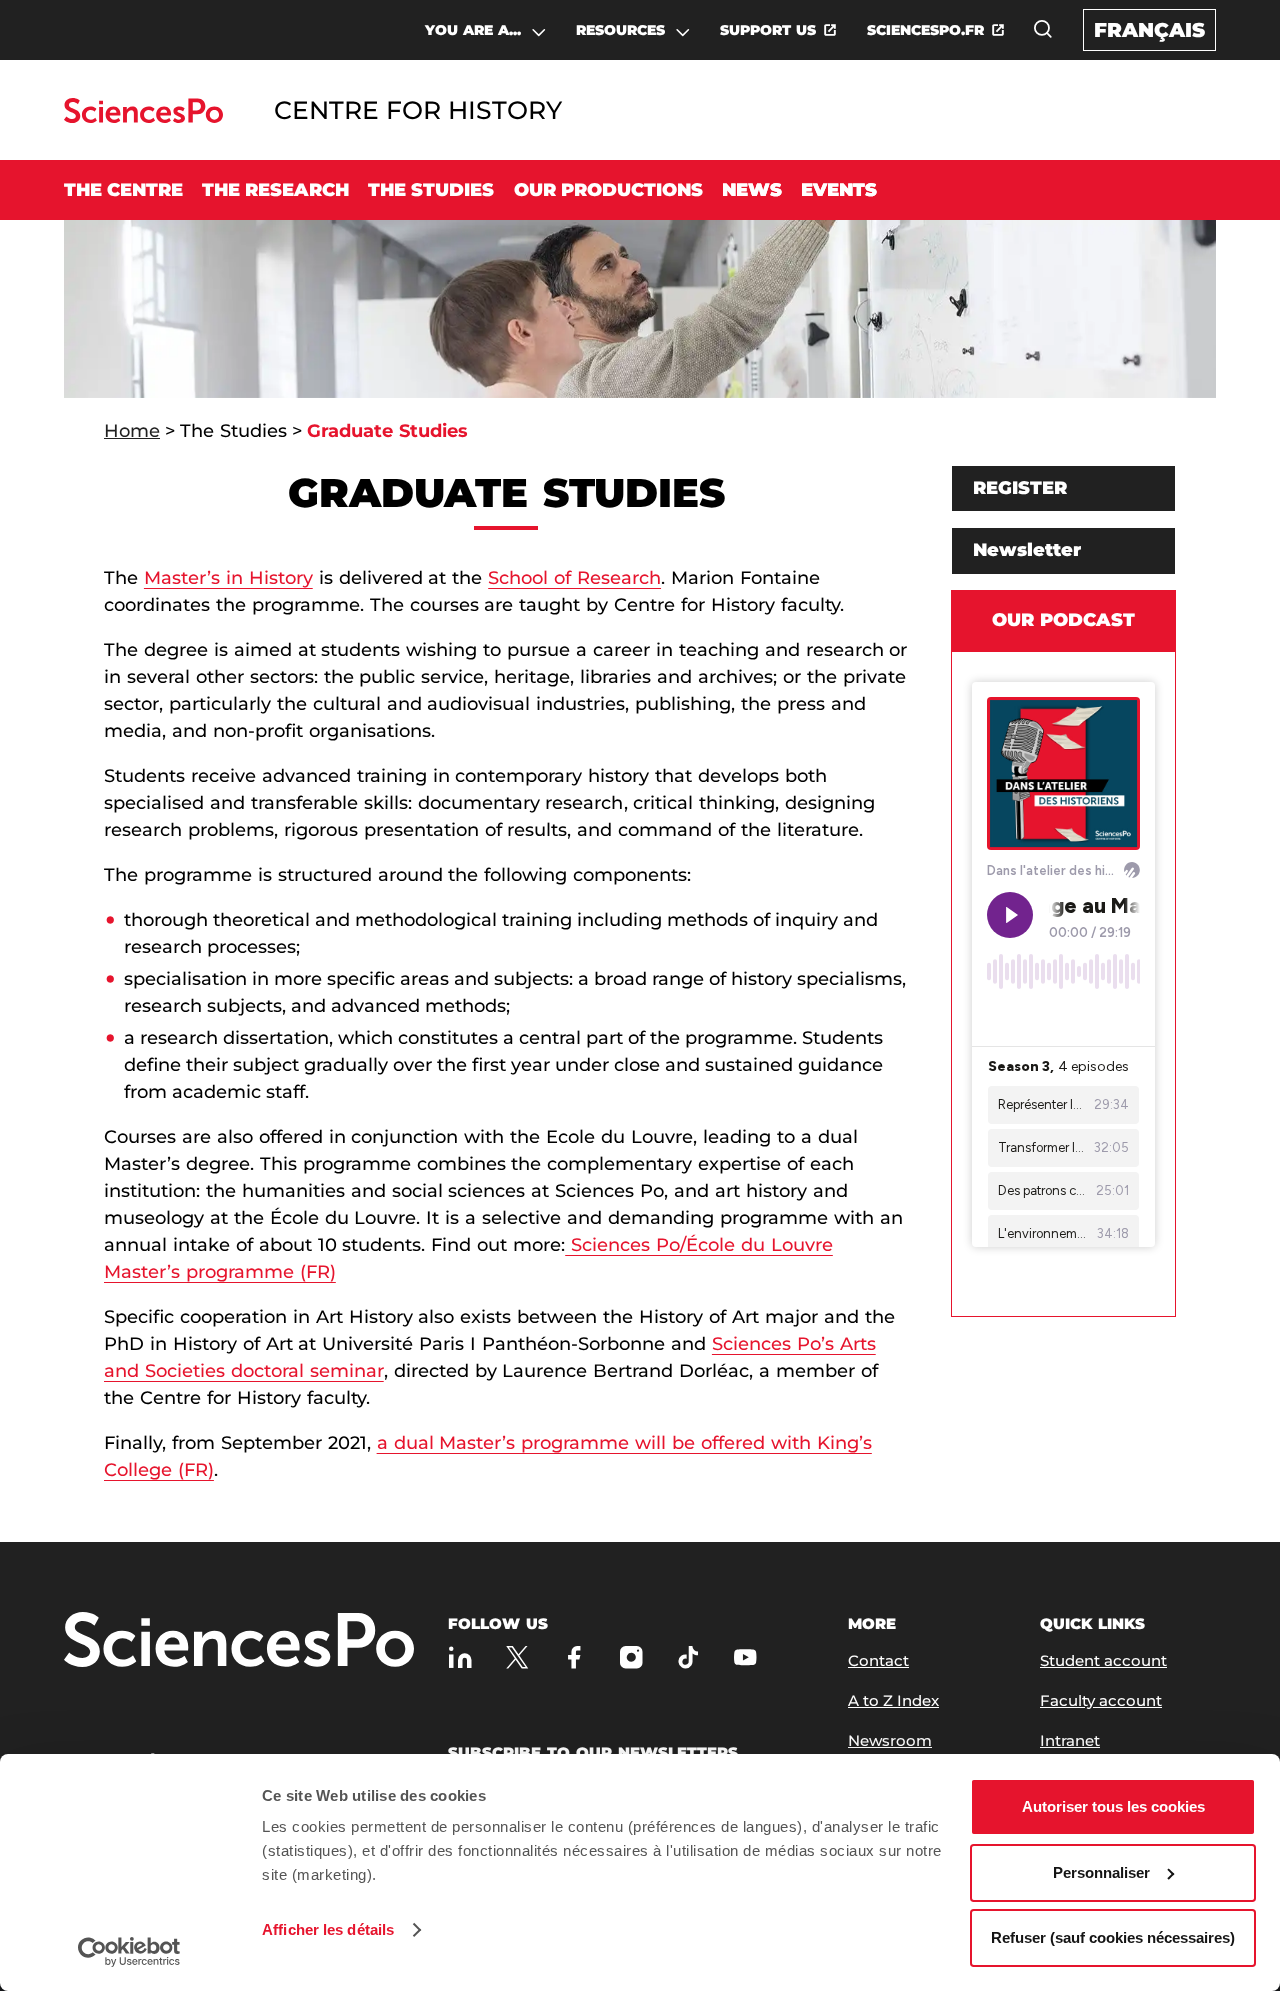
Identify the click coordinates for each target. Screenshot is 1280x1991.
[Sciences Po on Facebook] (574, 1656)
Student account (1103, 1660)
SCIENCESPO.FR (925, 30)
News (752, 190)
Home (132, 431)
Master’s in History (228, 578)
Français (1149, 30)
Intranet (1070, 1740)
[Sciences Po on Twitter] (517, 1656)
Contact (878, 1660)
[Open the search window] (1043, 29)
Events (839, 190)
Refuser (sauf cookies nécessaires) (1113, 1937)
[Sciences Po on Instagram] (631, 1656)
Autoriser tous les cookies (1113, 1806)
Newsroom (890, 1740)
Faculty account (1101, 1700)
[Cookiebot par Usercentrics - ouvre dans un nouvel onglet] (129, 1952)
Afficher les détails (328, 1929)
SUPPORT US (768, 30)
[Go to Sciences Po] (143, 117)
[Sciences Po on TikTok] (688, 1656)
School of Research (574, 578)
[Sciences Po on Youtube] (745, 1656)
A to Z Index (893, 1700)
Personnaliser (1101, 1872)
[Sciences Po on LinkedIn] (460, 1656)
